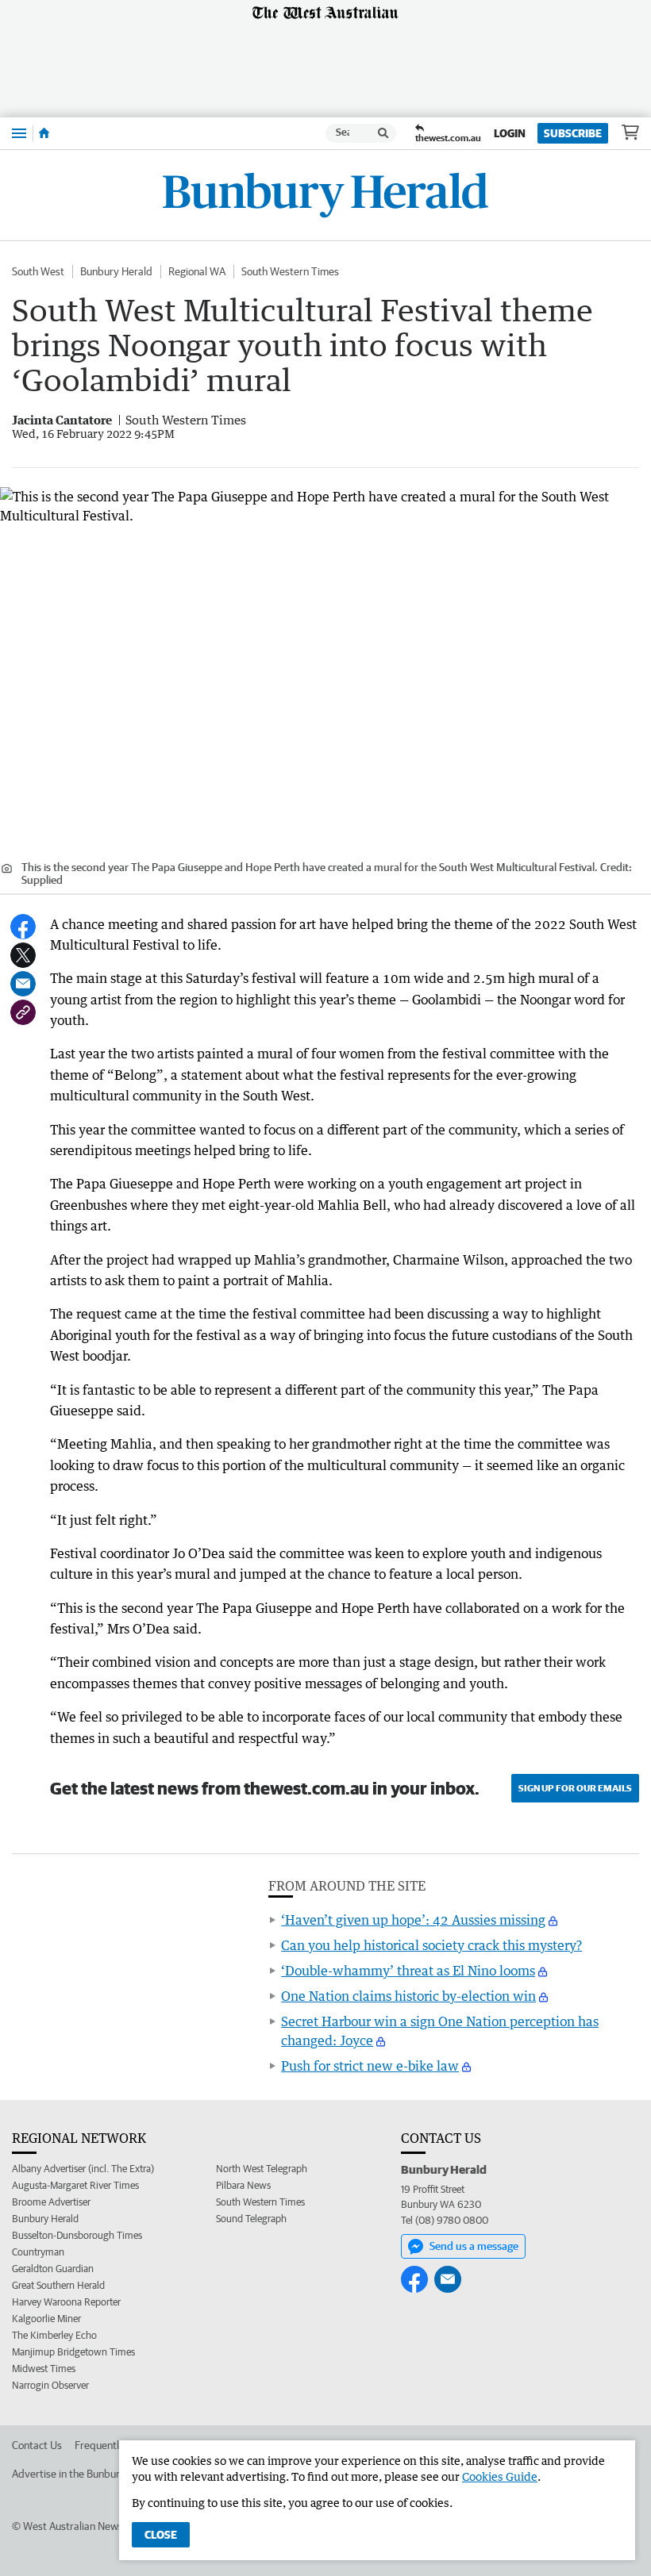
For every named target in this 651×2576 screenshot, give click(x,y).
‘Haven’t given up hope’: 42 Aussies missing (413, 1920)
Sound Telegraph (251, 2219)
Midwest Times (44, 2369)
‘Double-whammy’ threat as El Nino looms (408, 1971)
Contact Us (37, 2445)
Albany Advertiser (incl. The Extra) (83, 2169)
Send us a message (474, 2246)
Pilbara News (243, 2185)
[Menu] (19, 133)
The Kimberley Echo (54, 2335)
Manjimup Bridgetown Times (73, 2352)
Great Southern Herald (58, 2285)
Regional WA (197, 271)
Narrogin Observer (50, 2385)
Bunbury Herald (116, 271)
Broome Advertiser (51, 2202)
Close (161, 2535)
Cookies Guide (500, 2476)
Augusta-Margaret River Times (75, 2185)
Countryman (38, 2252)
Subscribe (573, 133)
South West (38, 271)
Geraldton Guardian (53, 2269)
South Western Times (290, 271)
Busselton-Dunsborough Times (77, 2235)
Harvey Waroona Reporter (66, 2302)
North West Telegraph (262, 2169)
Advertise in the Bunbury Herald (85, 2474)
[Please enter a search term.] (383, 133)
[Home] (44, 133)
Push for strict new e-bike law (370, 2066)
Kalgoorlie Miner (46, 2319)
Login (510, 133)
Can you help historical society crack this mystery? (431, 1945)
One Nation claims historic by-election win (408, 1996)
